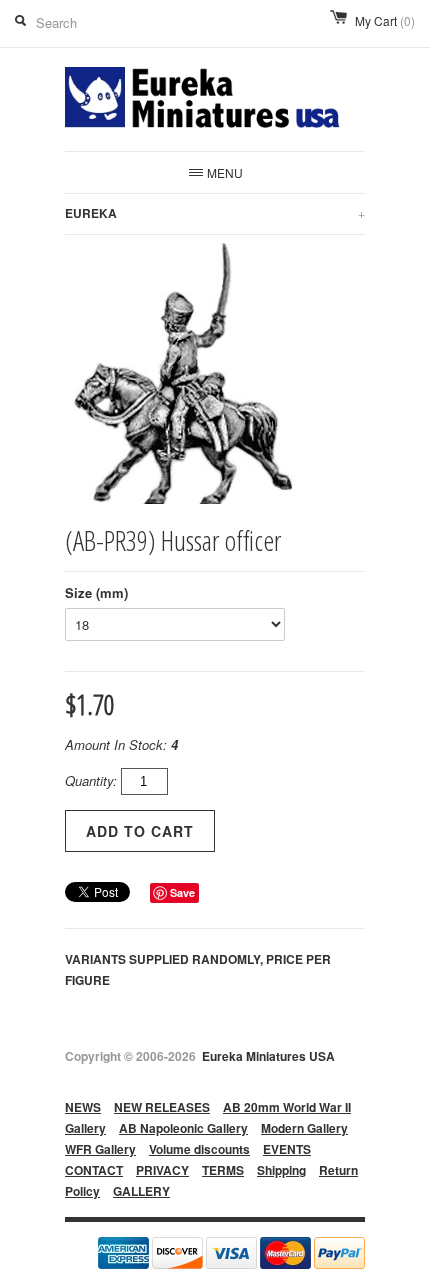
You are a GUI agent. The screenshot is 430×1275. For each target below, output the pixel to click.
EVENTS (287, 1149)
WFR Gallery (100, 1149)
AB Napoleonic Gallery (183, 1128)
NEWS (83, 1107)
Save (182, 892)
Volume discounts (199, 1149)
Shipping (281, 1170)
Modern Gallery (304, 1128)
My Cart (385, 20)
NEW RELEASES (162, 1107)
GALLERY (141, 1191)
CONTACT (94, 1170)
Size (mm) (96, 592)
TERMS (223, 1170)
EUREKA (215, 213)
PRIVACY (162, 1170)
